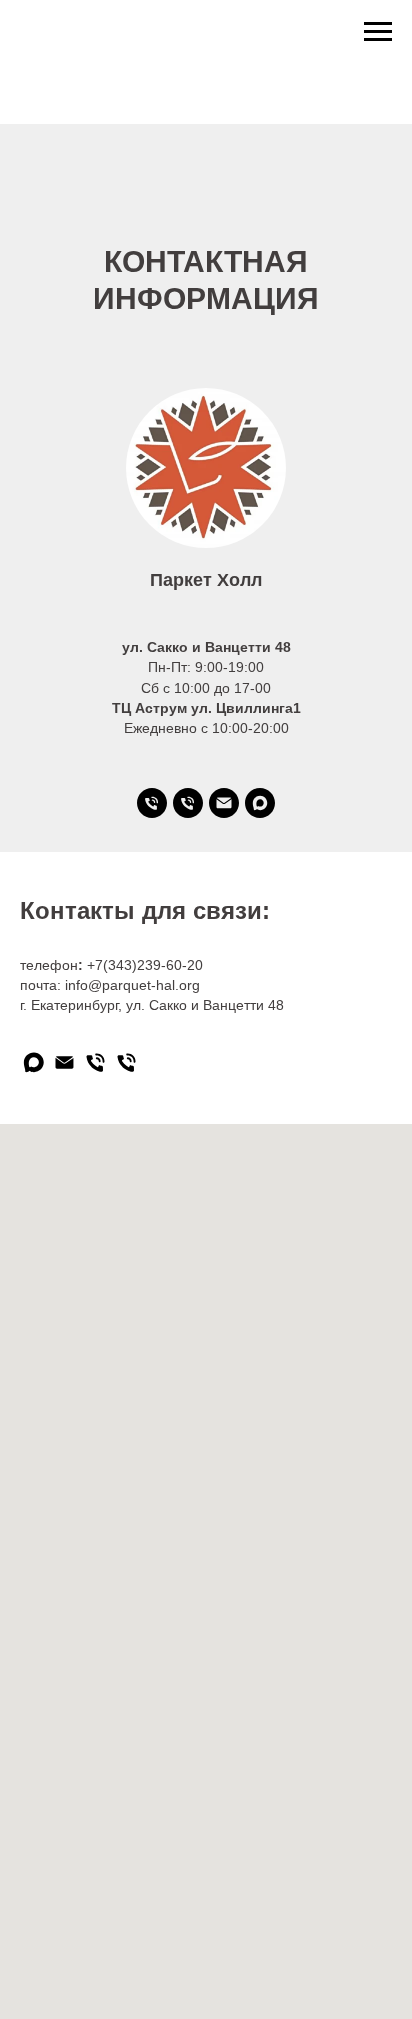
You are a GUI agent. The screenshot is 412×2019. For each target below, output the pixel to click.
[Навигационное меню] (378, 32)
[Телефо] (152, 803)
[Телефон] (188, 803)
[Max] (260, 803)
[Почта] (224, 803)
